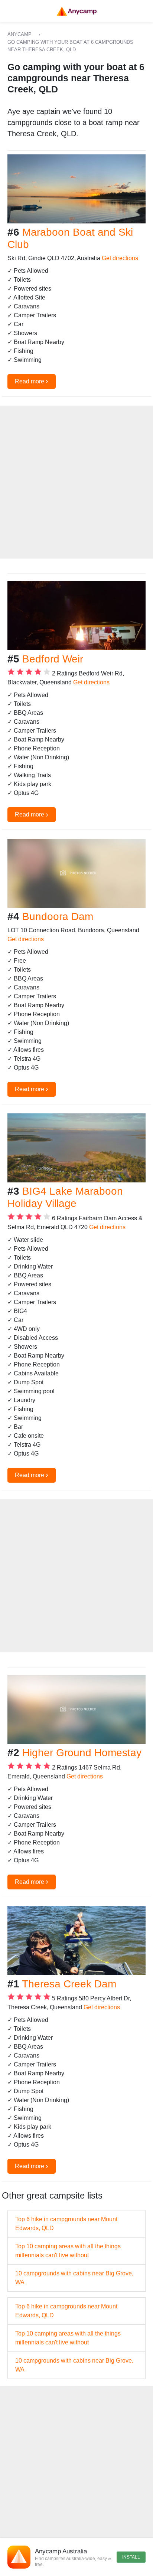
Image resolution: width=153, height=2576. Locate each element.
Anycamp (19, 34)
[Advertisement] (76, 482)
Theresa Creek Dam (69, 1984)
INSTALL (131, 2557)
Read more (32, 381)
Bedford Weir (53, 659)
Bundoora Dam (58, 917)
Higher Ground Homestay (82, 1753)
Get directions (120, 258)
